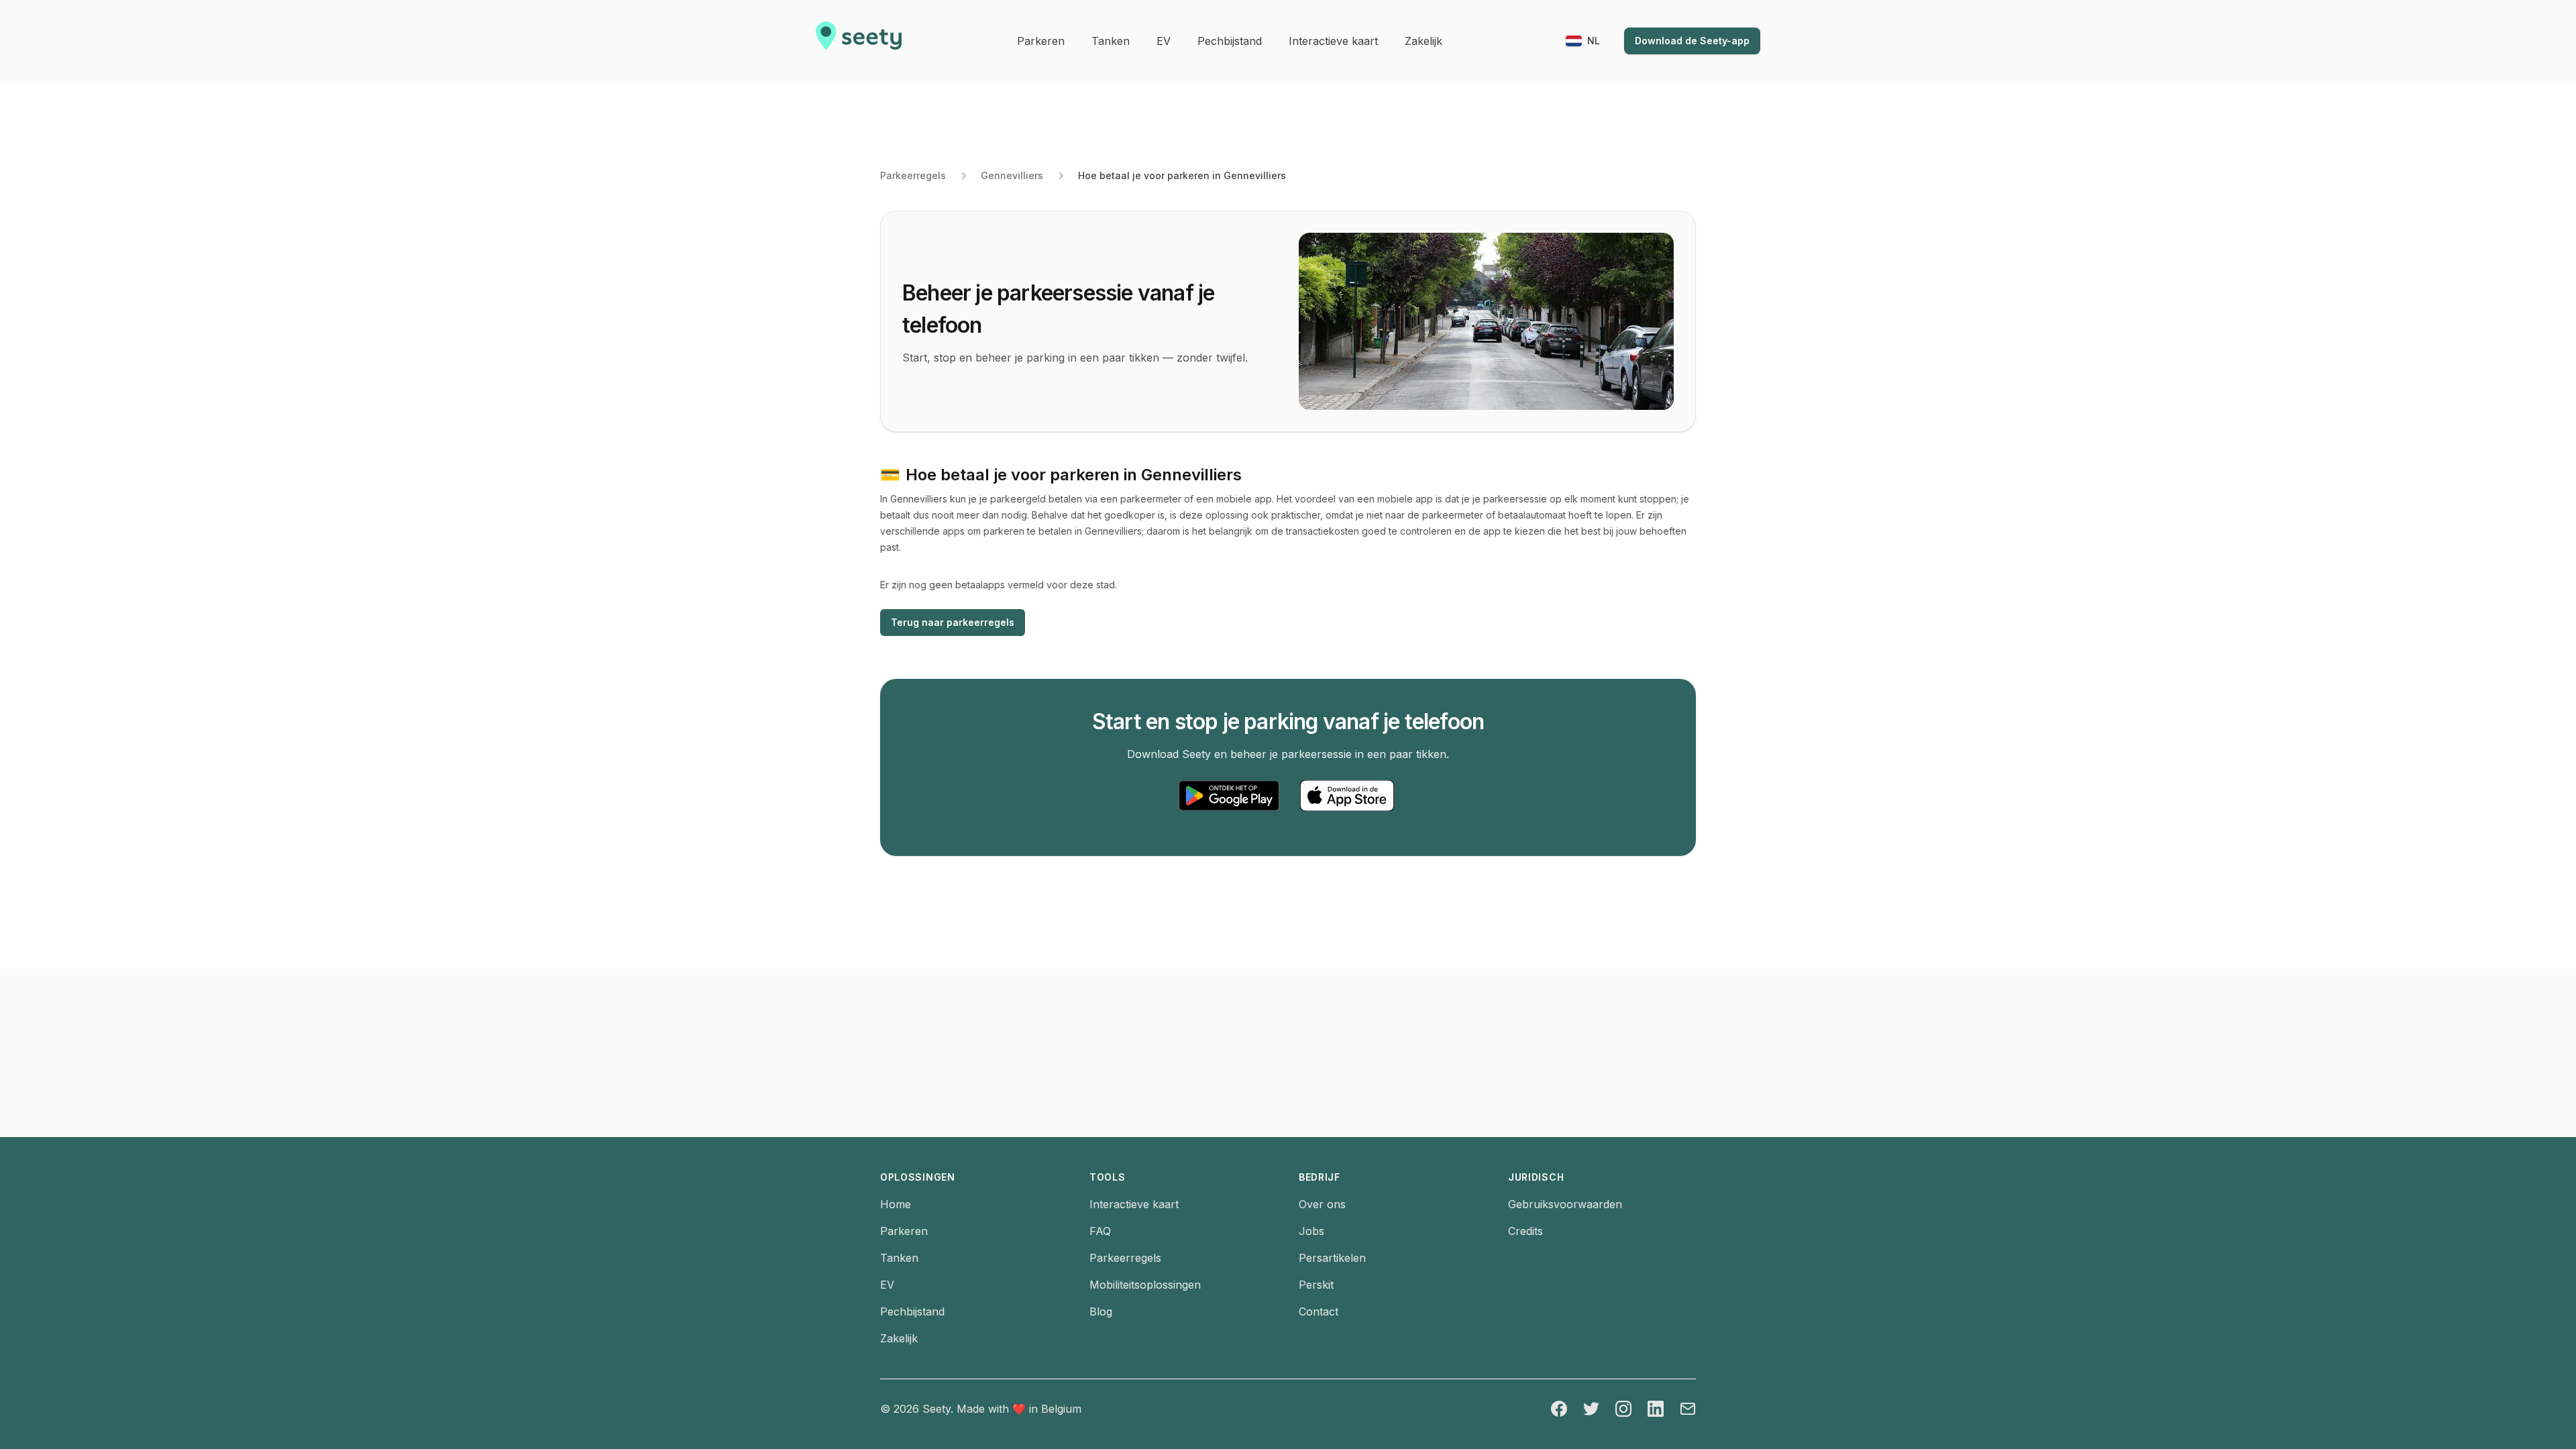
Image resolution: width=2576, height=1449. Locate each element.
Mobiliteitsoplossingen (1145, 1285)
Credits (1525, 1231)
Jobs (1311, 1231)
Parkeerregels (913, 175)
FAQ (1100, 1231)
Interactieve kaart (1134, 1204)
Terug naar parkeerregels (953, 622)
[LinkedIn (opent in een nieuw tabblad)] (1656, 1409)
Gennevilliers (1012, 175)
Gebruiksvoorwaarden (1565, 1204)
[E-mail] (1688, 1409)
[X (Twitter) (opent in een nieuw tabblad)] (1591, 1409)
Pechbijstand (912, 1311)
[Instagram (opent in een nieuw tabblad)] (1623, 1409)
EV (887, 1285)
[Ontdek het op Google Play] (1229, 796)
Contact (1319, 1311)
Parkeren (904, 1231)
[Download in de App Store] (1347, 796)
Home (896, 1204)
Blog (1101, 1311)
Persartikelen (1332, 1258)
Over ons (1322, 1204)
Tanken (899, 1258)
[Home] (859, 41)
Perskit (1316, 1285)
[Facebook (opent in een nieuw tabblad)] (1559, 1409)
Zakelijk (899, 1338)
